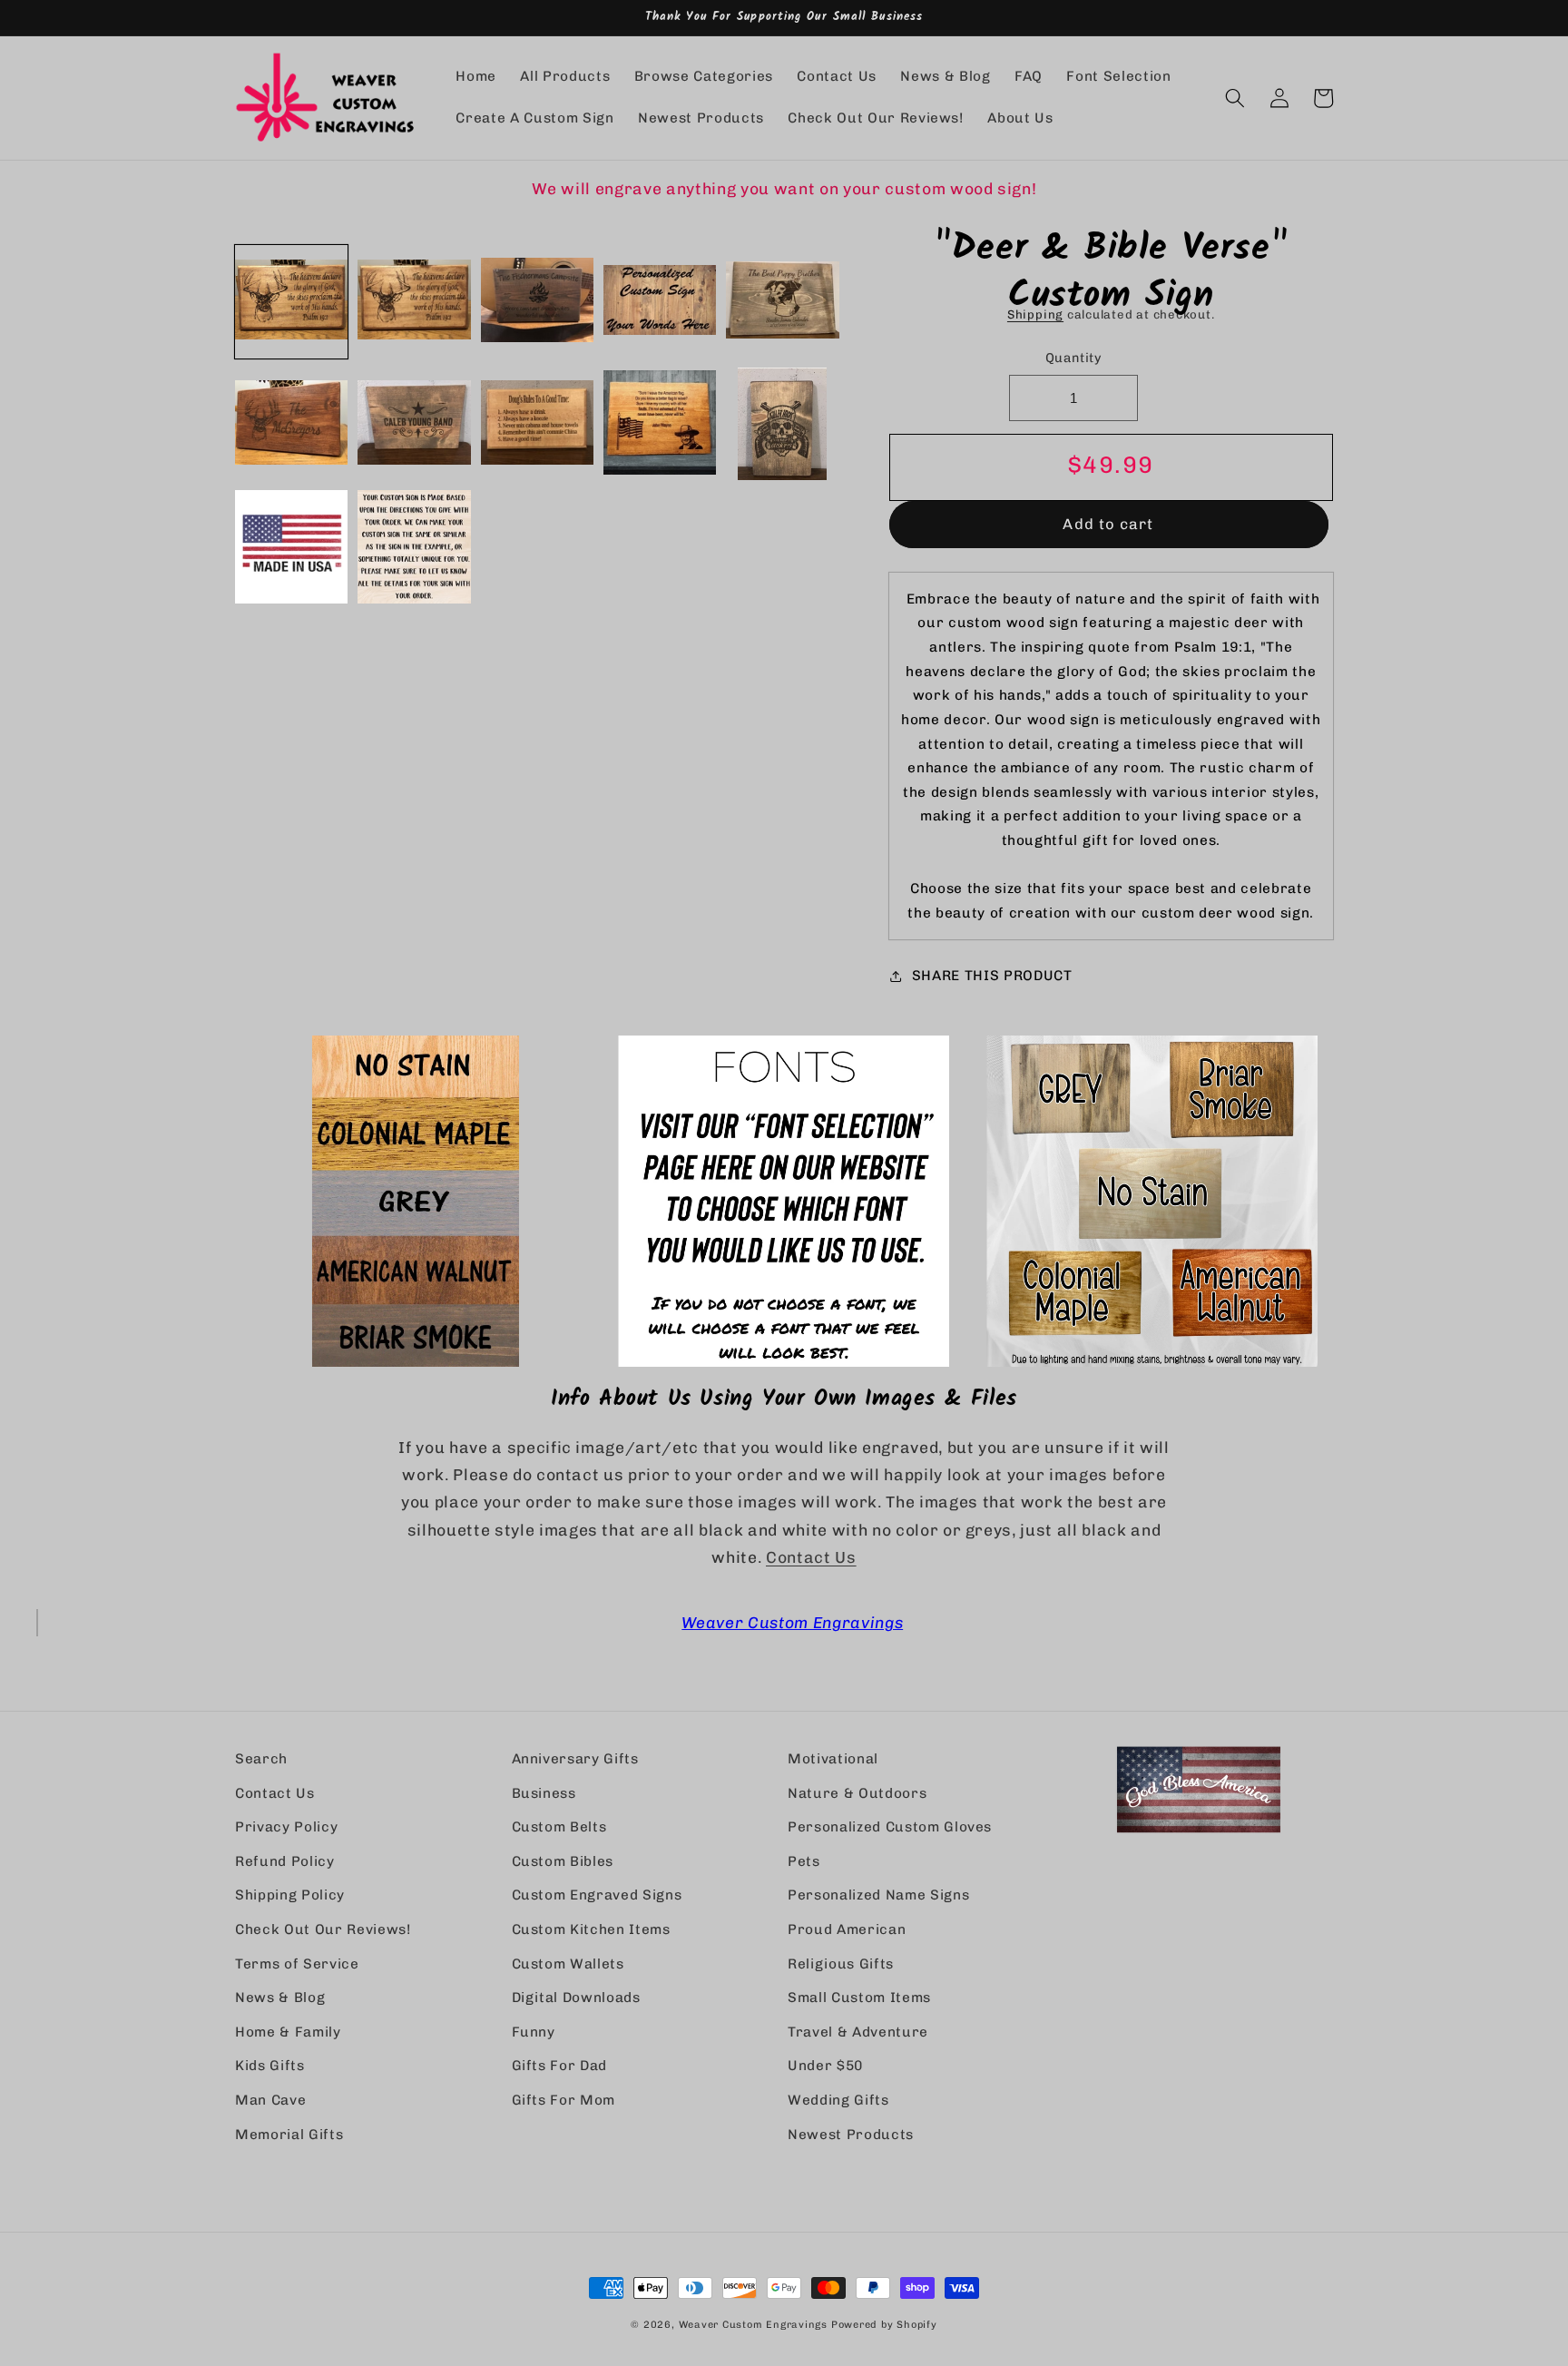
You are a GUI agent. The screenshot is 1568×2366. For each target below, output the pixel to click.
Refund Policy (285, 1861)
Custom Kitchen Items (591, 1929)
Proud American (847, 1929)
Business (544, 1793)
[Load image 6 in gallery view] (291, 424)
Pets (804, 1861)
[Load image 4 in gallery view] (660, 301)
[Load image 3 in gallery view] (537, 301)
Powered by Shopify (884, 2325)
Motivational (833, 1759)
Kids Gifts (270, 2066)
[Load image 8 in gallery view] (537, 424)
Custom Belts (559, 1827)
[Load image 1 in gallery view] (291, 301)
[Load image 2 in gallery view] (414, 301)
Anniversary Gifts (575, 1759)
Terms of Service (297, 1964)
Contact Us (811, 1557)
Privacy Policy (286, 1827)
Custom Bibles (563, 1861)
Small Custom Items (859, 1998)
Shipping (1035, 314)
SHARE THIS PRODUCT (992, 976)
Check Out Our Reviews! (323, 1929)
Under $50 (825, 2066)
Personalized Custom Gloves (890, 1827)
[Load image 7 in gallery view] (414, 424)
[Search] (1235, 98)
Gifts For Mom (564, 2100)
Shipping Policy (290, 1895)
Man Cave (270, 2100)
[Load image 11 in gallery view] (291, 546)
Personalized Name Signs (878, 1895)
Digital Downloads (576, 1998)
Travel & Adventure (858, 2032)
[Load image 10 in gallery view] (782, 424)
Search (261, 1759)
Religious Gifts (841, 1964)
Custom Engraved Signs (597, 1895)
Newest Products (851, 2135)
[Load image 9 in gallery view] (660, 424)
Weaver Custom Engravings (792, 1622)
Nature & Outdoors (857, 1793)
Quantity (1074, 358)
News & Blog (280, 1998)
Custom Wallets (568, 1964)
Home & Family (288, 2032)
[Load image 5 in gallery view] (782, 301)
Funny (534, 2032)
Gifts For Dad (560, 2066)
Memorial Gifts (289, 2135)
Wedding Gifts (838, 2100)
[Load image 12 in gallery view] (414, 546)
